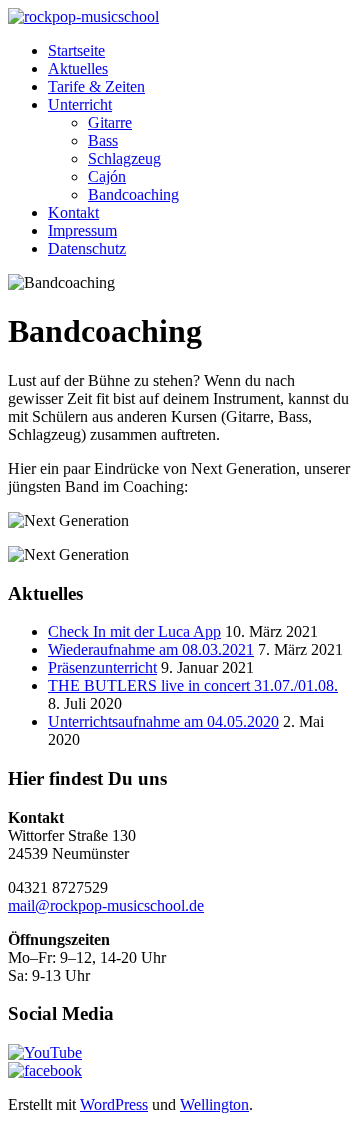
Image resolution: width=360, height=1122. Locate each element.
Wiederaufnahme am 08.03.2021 (151, 649)
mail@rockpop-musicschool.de (106, 905)
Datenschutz (87, 248)
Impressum (82, 230)
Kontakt (73, 212)
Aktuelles (78, 68)
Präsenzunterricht (102, 667)
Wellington (214, 1104)
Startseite (76, 50)
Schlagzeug (124, 158)
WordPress (114, 1104)
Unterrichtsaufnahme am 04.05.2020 (163, 721)
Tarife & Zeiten (96, 86)
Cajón (107, 176)
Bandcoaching (133, 194)
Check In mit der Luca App (134, 631)
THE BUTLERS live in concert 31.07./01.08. (193, 685)
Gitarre (110, 122)
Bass (103, 140)
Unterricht (80, 104)
